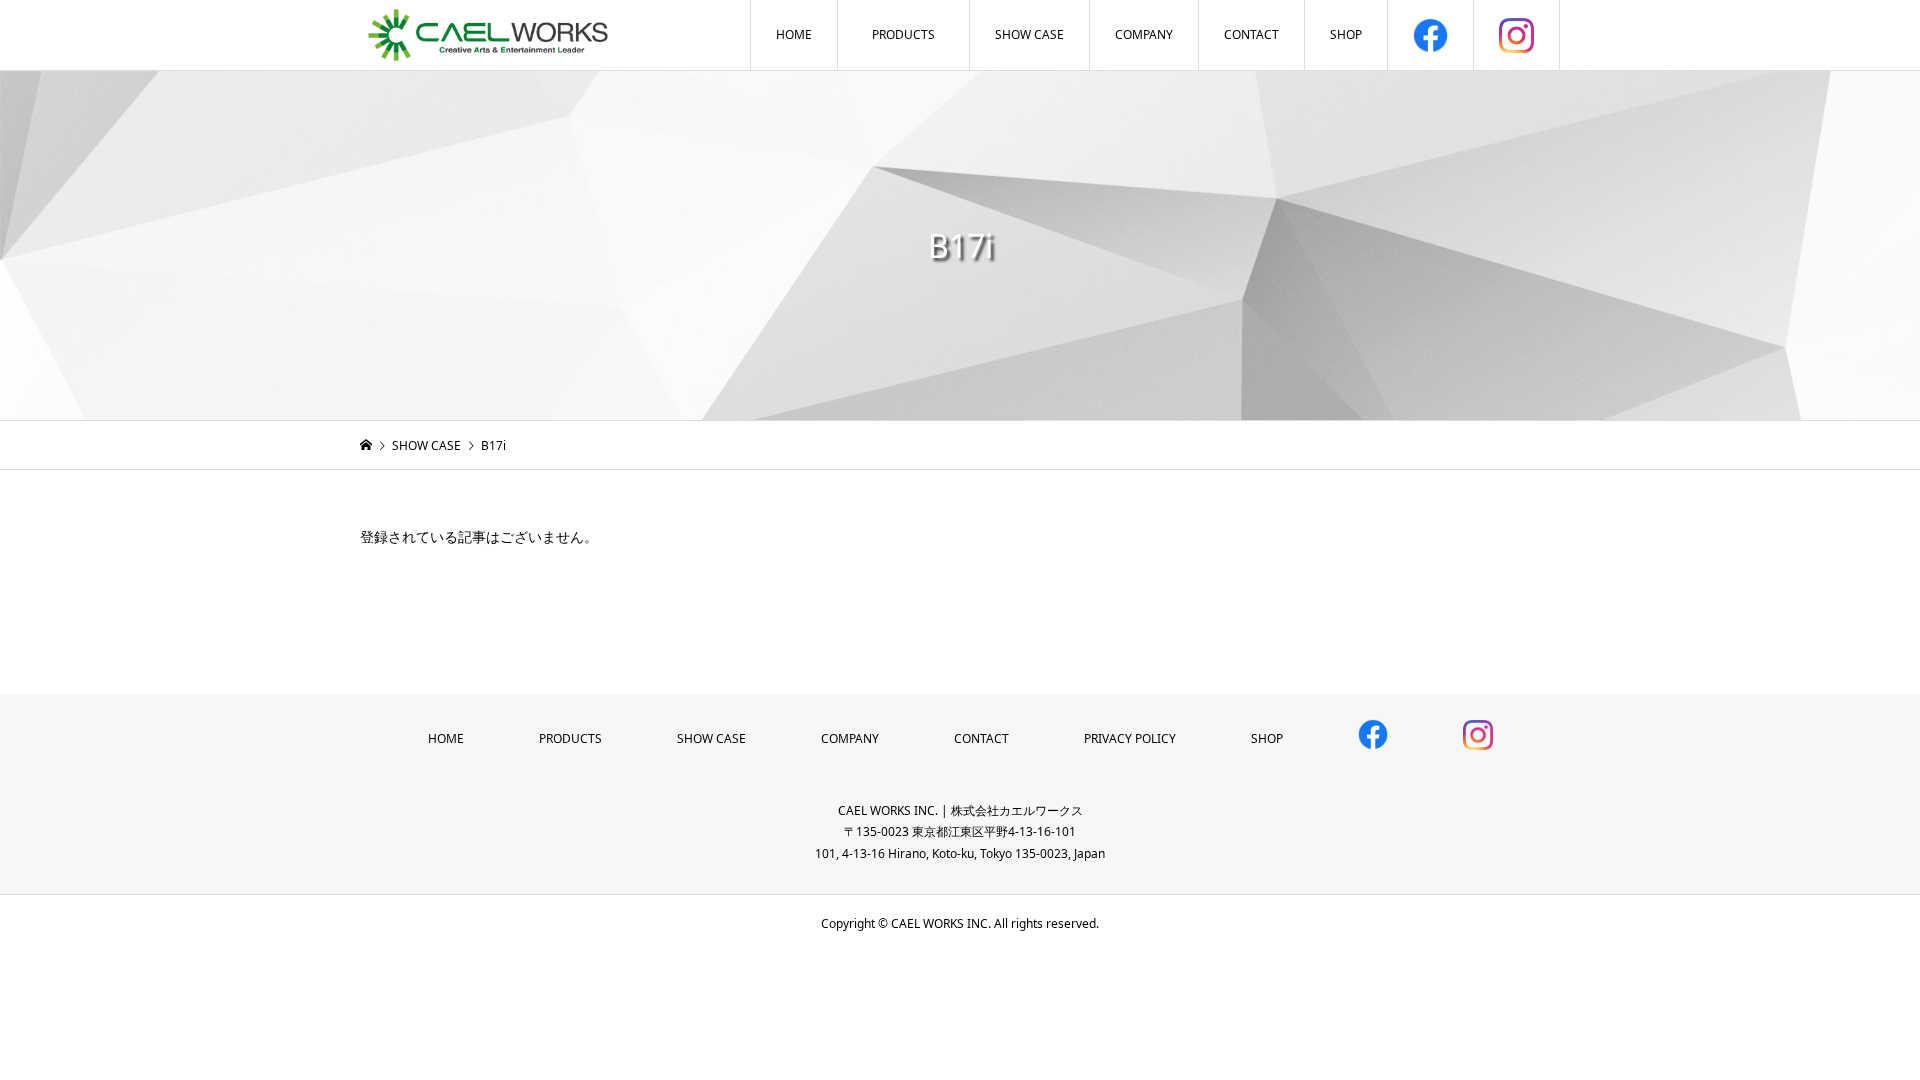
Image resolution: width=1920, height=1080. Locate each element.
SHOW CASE (1029, 34)
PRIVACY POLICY (1130, 738)
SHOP (1346, 34)
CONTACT (1251, 34)
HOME (794, 34)
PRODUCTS (903, 34)
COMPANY (1144, 34)
